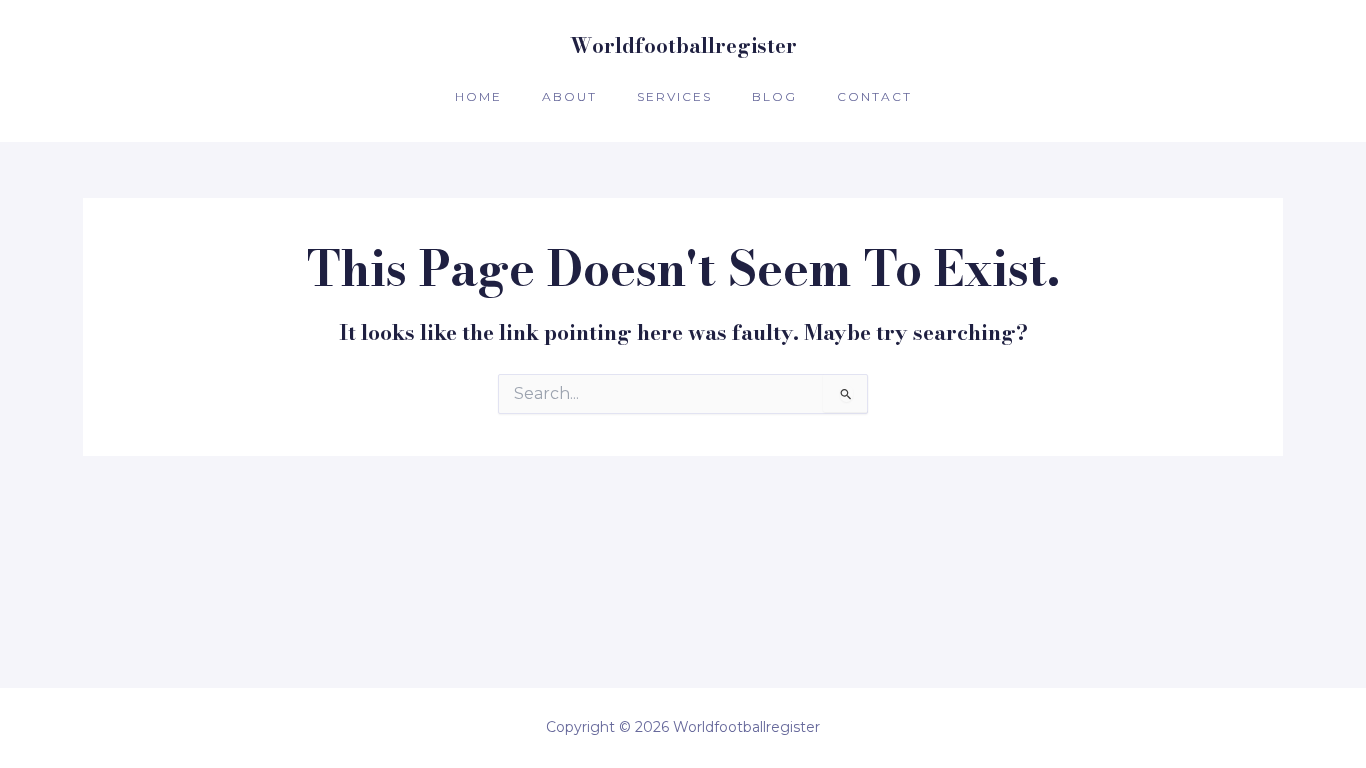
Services (674, 96)
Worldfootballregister (683, 45)
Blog (774, 96)
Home (478, 96)
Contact (874, 96)
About (569, 96)
